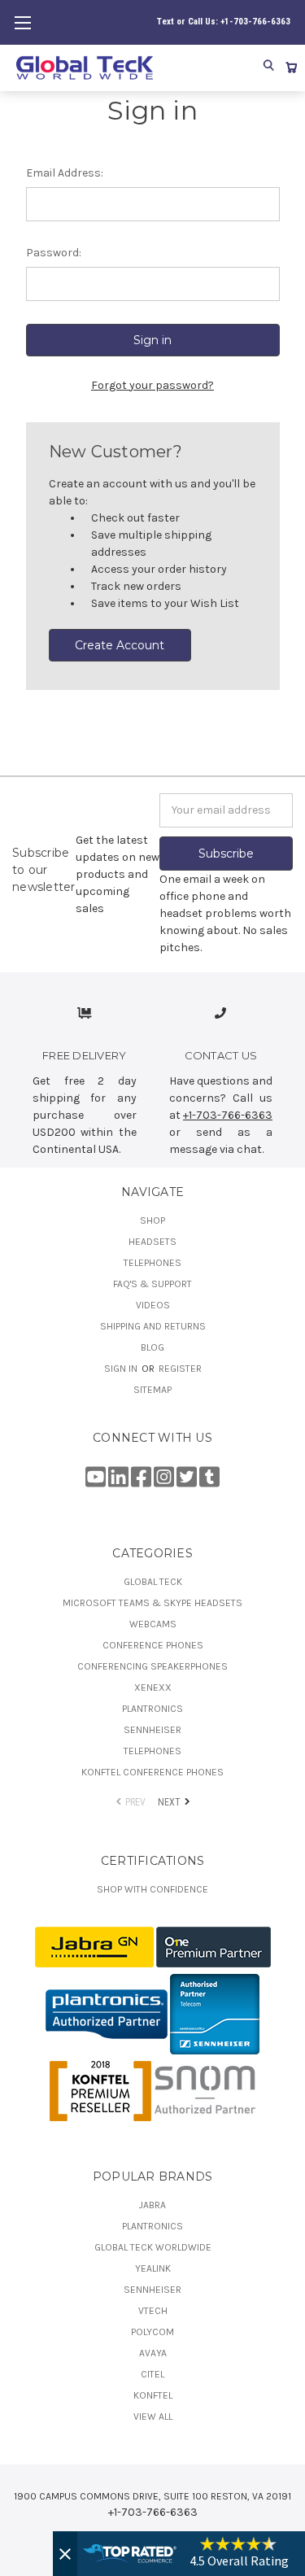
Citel (152, 2374)
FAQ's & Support (152, 1284)
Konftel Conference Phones (152, 1772)
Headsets (152, 1242)
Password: (54, 253)
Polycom (152, 2332)
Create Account (120, 645)
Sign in (122, 1369)
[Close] (65, 2554)
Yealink (153, 2268)
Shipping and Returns (153, 1326)
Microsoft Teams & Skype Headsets (152, 1603)
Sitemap (152, 1390)
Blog (152, 1347)
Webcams (153, 1624)
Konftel (153, 2395)
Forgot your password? (152, 385)
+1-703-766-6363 (228, 1115)
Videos (153, 1305)
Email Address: (65, 173)
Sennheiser (152, 1730)
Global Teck (153, 1582)
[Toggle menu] (22, 22)
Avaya (153, 2353)
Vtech (153, 2311)
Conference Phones (153, 1645)
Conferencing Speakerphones (152, 1666)
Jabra (152, 2205)
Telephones (152, 1263)
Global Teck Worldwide (153, 2247)
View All (153, 2417)
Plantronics (152, 1709)
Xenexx (153, 1687)
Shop (152, 1220)
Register (180, 1369)
